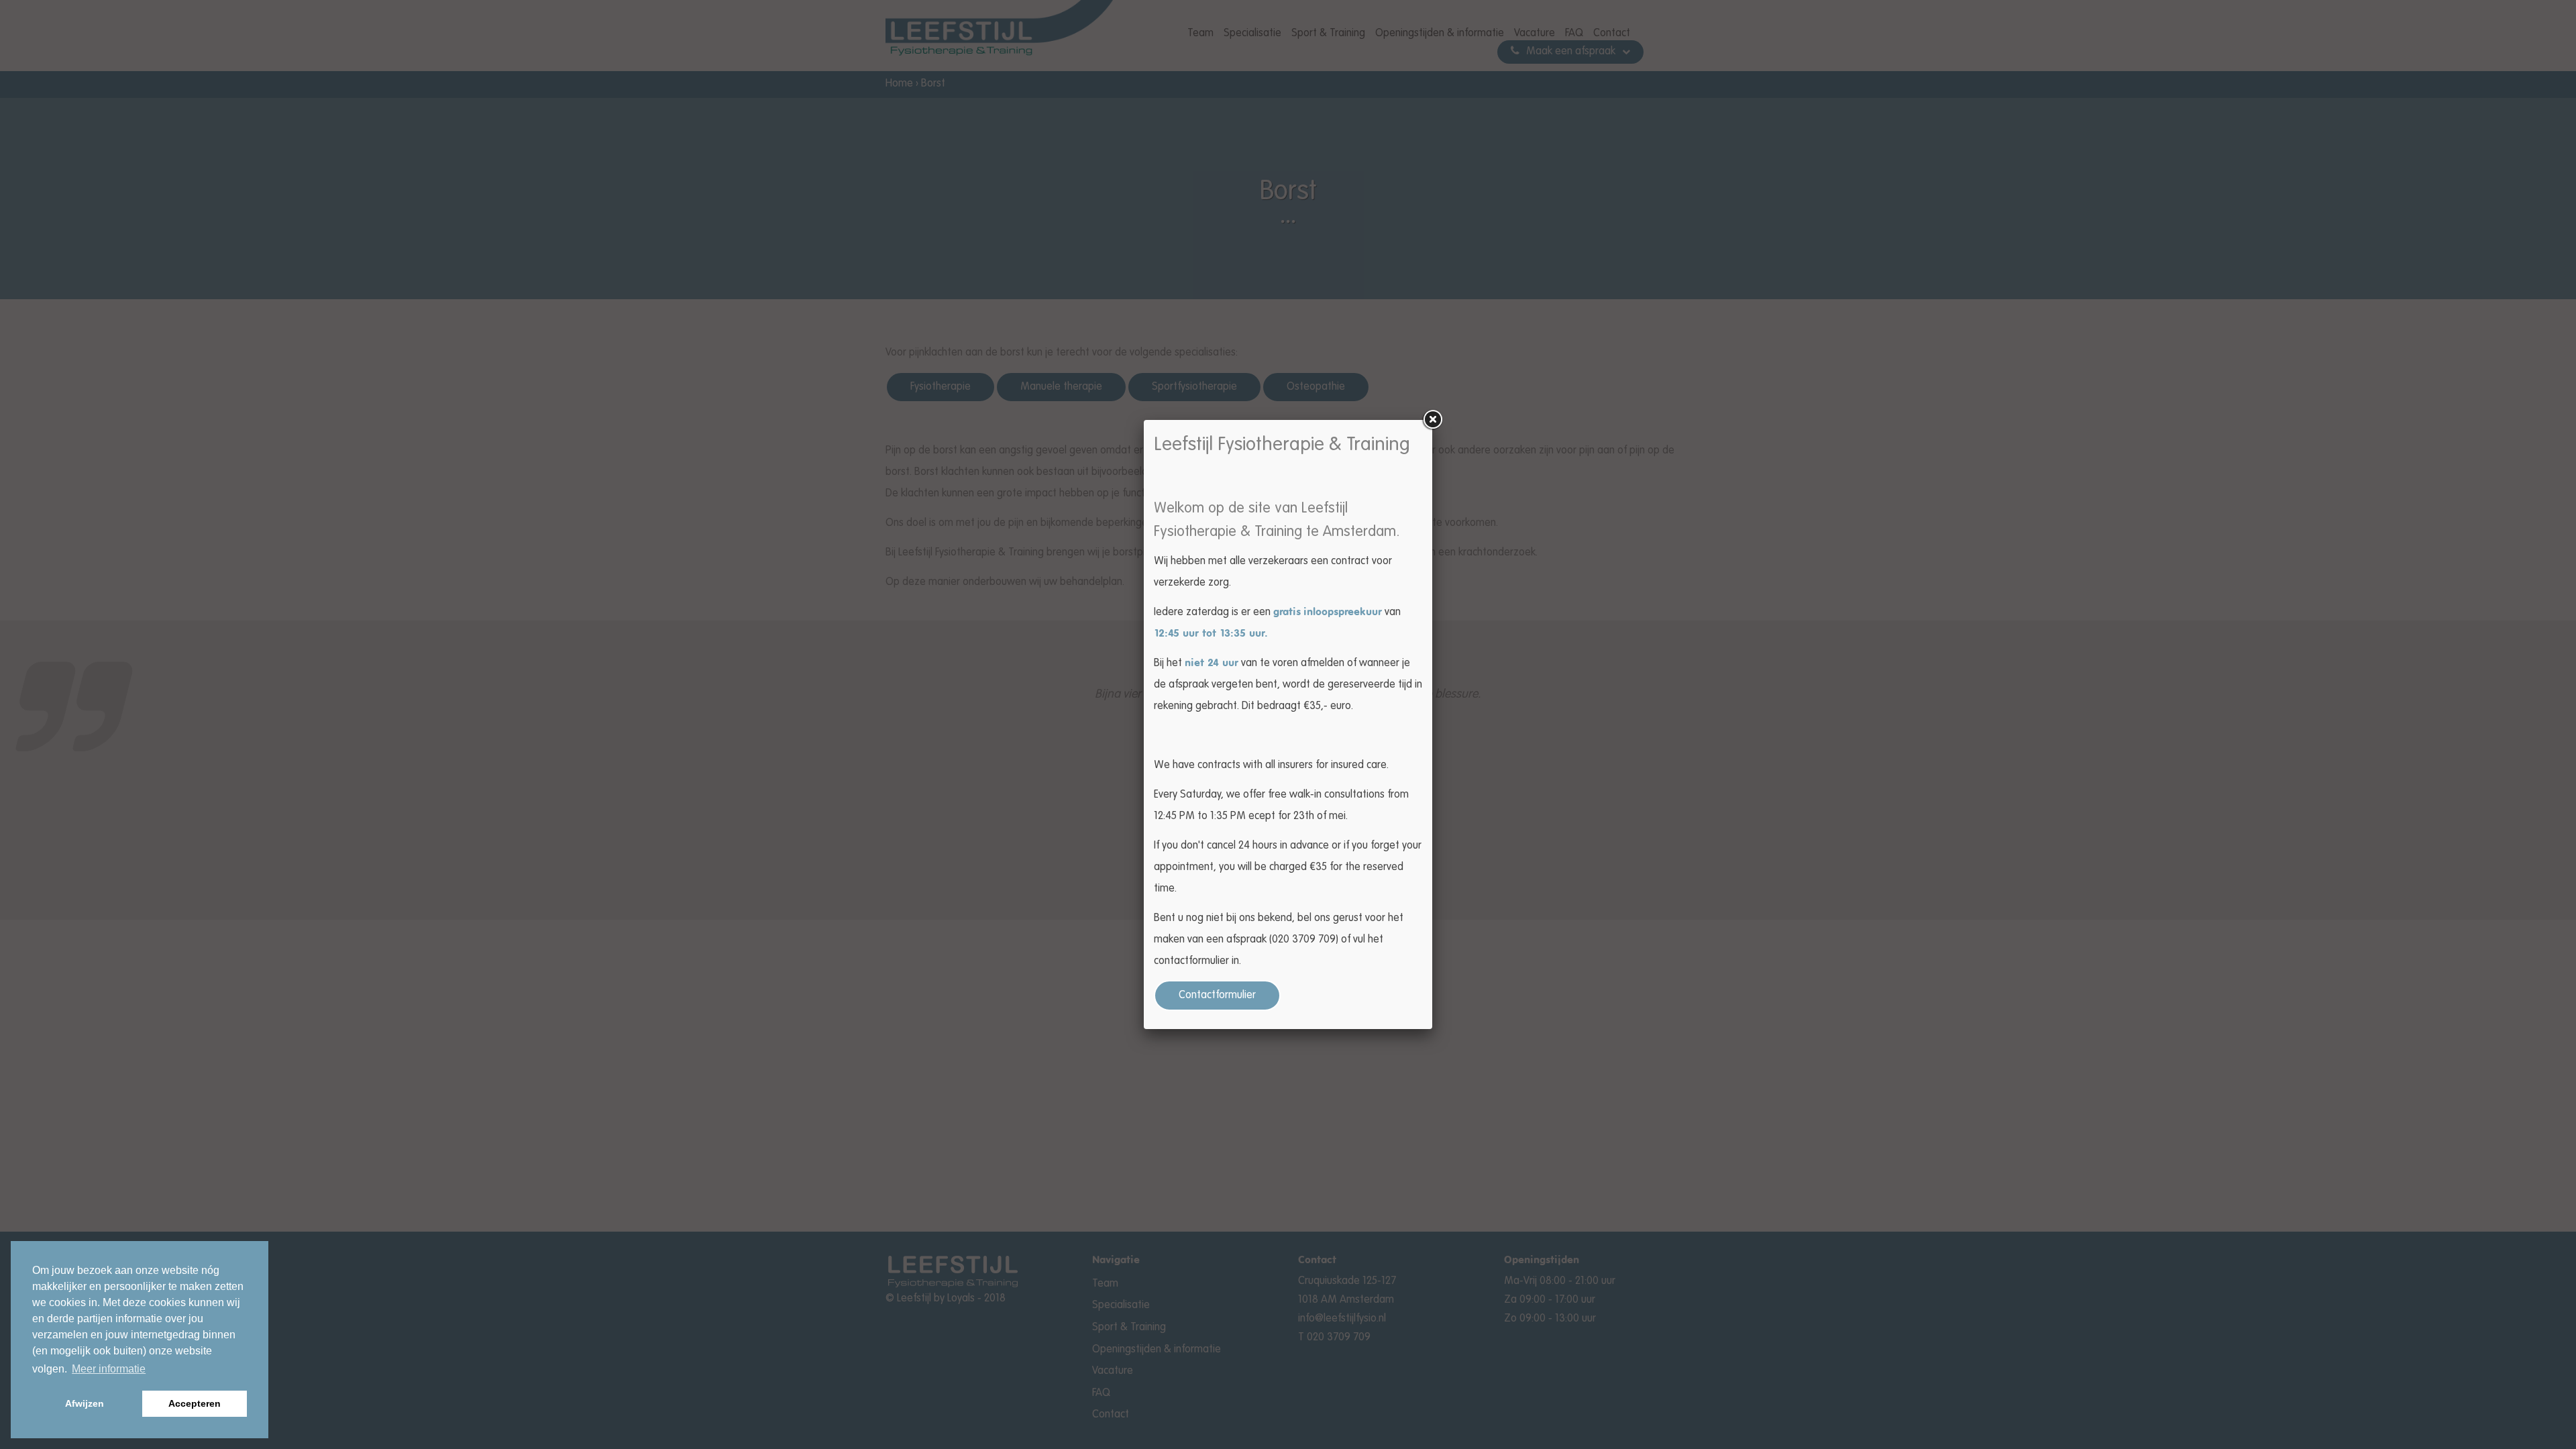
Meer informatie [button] (109, 1369)
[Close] (1432, 420)
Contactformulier (1217, 996)
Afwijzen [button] (85, 1403)
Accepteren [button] (195, 1403)
